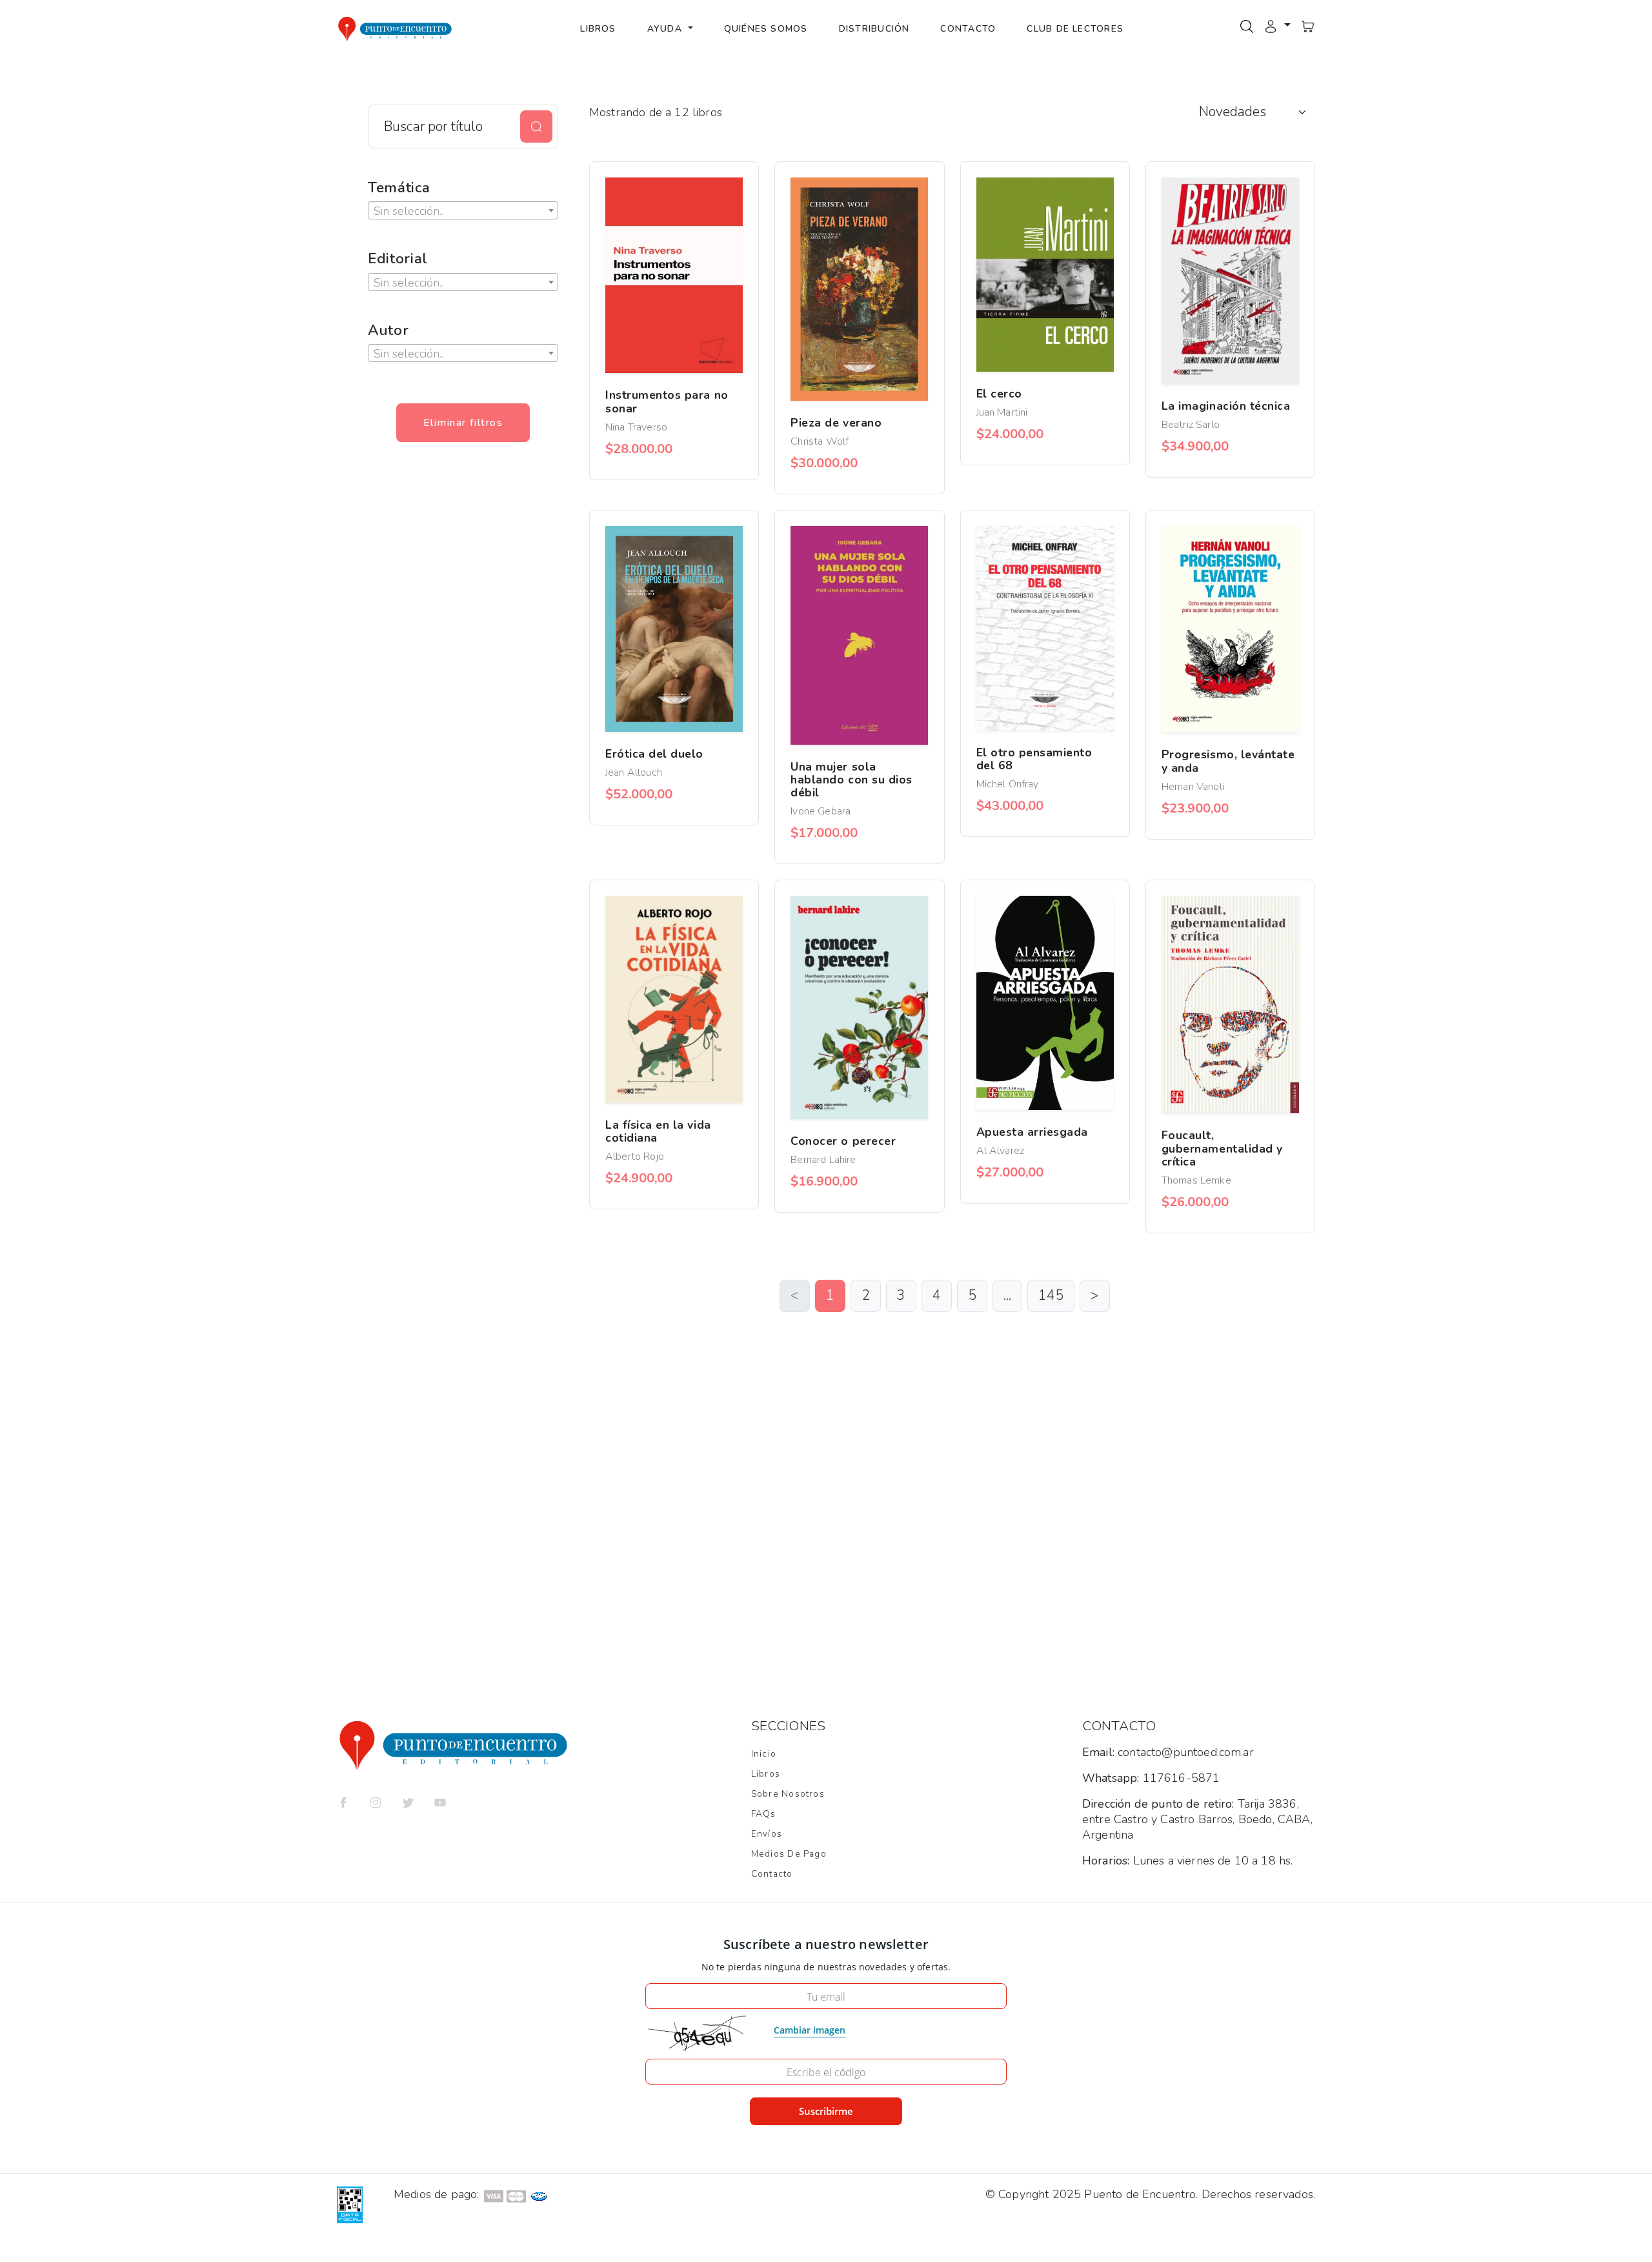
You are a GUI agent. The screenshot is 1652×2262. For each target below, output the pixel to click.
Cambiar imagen (810, 2030)
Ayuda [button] (666, 29)
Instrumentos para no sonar (667, 401)
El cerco (999, 394)
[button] (1277, 26)
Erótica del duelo (654, 754)
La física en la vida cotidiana (658, 1131)
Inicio (764, 1754)
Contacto (968, 29)
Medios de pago (789, 1854)
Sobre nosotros (788, 1794)
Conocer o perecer (843, 1141)
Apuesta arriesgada (1032, 1132)
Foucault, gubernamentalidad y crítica (1222, 1148)
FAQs (764, 1814)
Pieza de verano (836, 423)
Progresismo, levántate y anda (1228, 761)
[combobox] (463, 210)
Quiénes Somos (766, 29)
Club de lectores (1075, 29)
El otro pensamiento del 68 (1034, 759)
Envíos (767, 1834)
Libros (598, 29)
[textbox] (463, 211)
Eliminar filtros (463, 423)
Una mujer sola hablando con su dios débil (851, 780)
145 (1051, 1295)
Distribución (874, 29)
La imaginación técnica (1226, 406)
